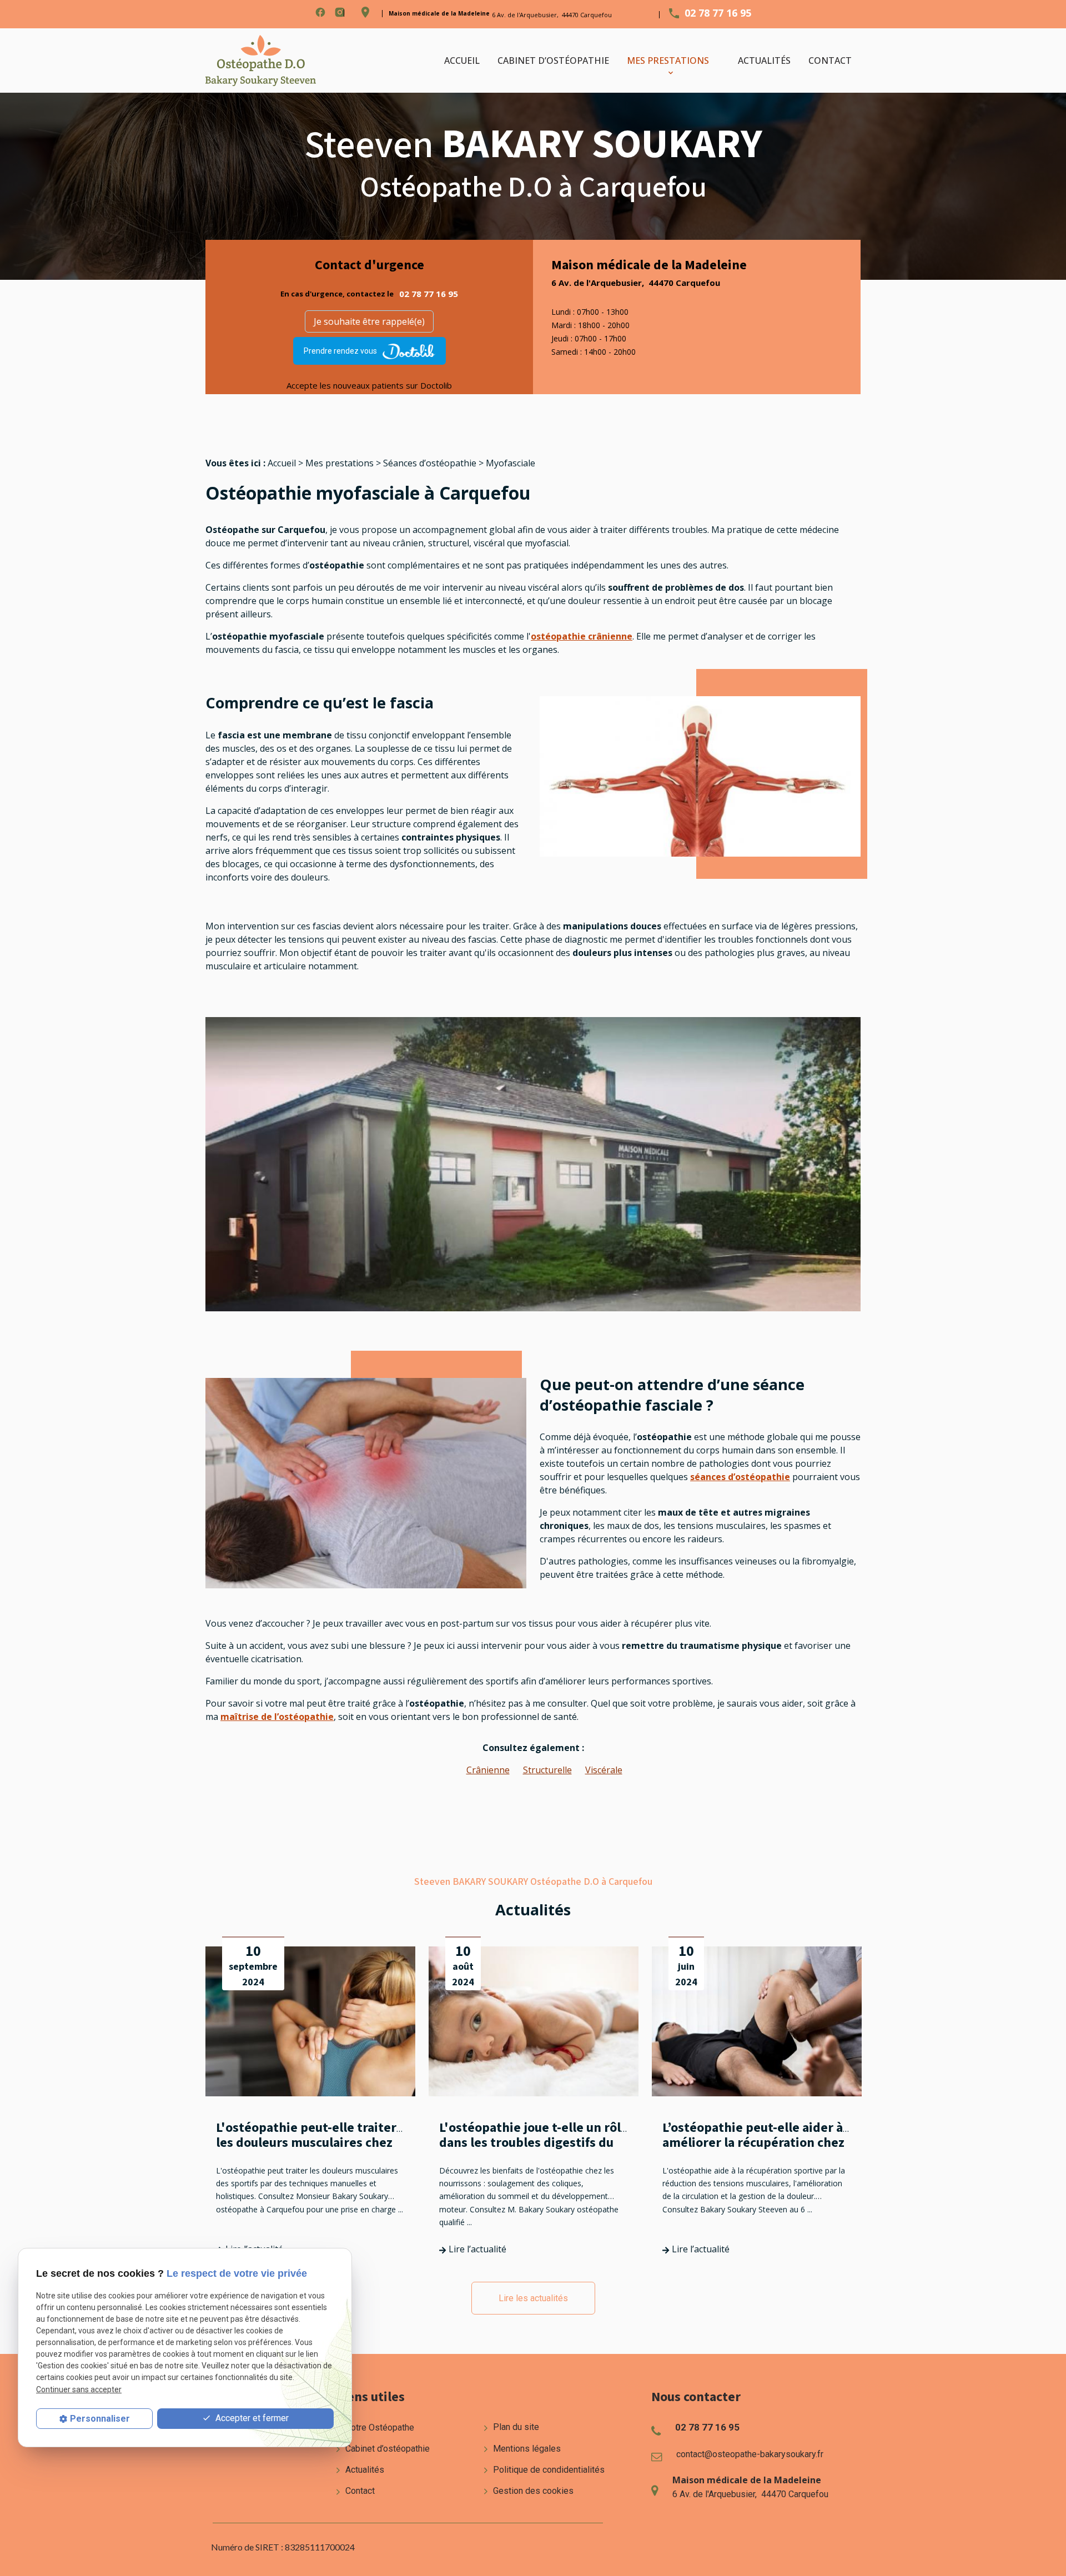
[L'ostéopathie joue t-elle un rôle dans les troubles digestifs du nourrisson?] (534, 2021)
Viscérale (604, 1770)
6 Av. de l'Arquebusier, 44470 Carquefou (552, 15)
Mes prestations (668, 61)
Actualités (764, 61)
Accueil (462, 61)
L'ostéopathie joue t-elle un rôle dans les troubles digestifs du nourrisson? (534, 2143)
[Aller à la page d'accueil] (261, 61)
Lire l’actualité (476, 2249)
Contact (830, 61)
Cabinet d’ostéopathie (553, 61)
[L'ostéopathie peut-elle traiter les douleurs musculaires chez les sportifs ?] (310, 2021)
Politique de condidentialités (548, 2470)
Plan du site (515, 2427)
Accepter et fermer (251, 2418)
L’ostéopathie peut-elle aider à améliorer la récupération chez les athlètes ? (753, 2143)
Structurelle (547, 1770)
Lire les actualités (533, 2298)
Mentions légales (526, 2449)
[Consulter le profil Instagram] (340, 12)
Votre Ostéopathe (379, 2427)
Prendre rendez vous (340, 351)
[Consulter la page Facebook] (320, 12)
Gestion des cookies (532, 2491)
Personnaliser (100, 2419)
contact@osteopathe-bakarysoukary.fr (750, 2454)
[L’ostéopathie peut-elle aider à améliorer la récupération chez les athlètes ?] (757, 2021)
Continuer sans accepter (79, 2389)
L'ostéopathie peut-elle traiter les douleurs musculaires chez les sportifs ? (306, 2143)
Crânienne (488, 1770)
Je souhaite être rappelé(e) (369, 321)
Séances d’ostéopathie (430, 463)
